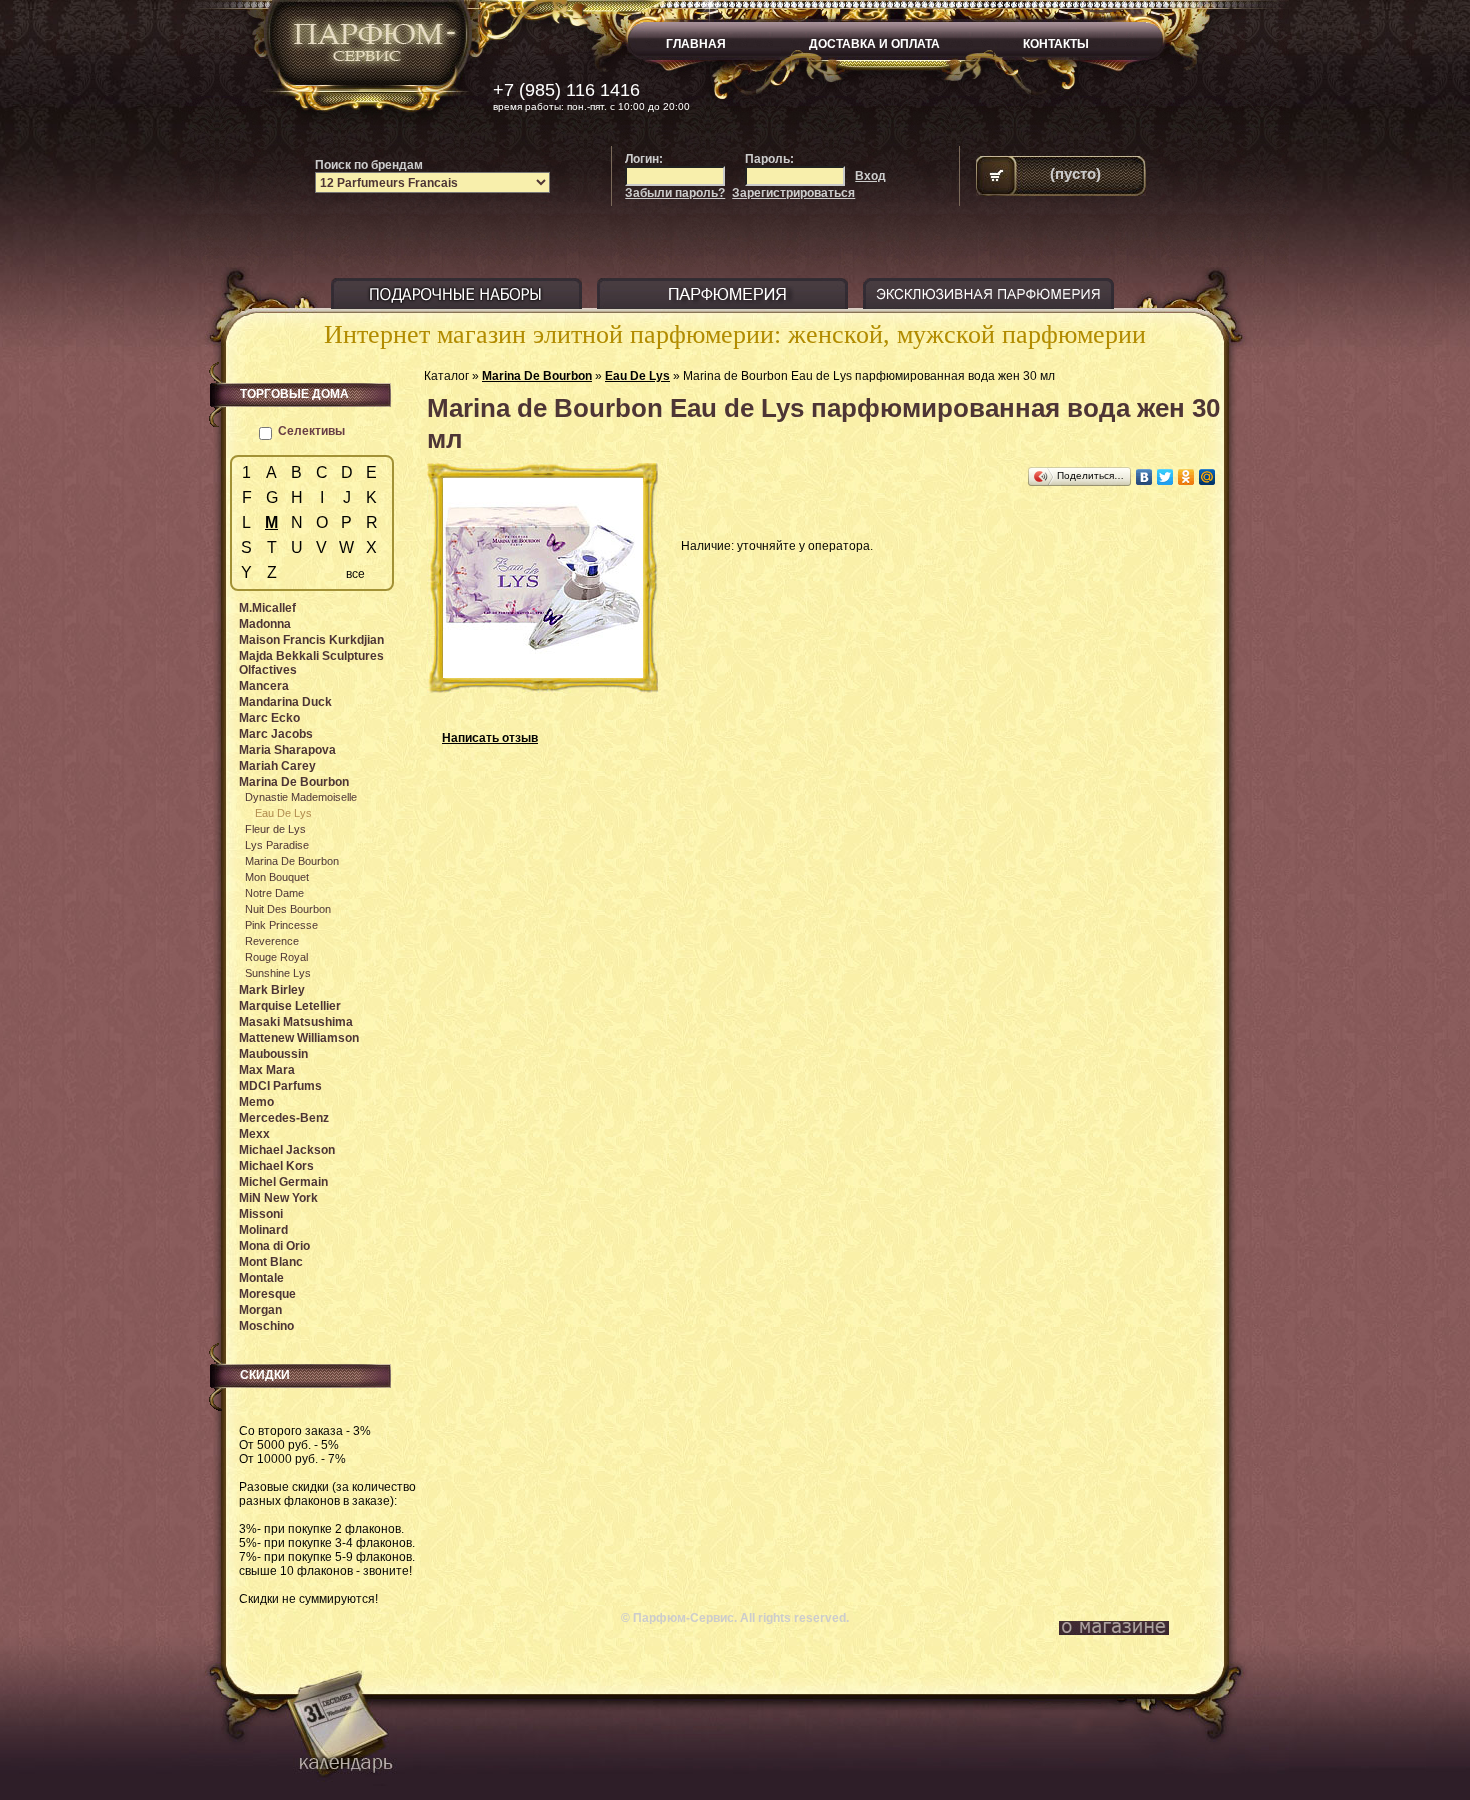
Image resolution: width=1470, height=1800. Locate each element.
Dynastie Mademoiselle (301, 797)
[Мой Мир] (1207, 477)
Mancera (264, 686)
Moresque (267, 1294)
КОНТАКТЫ (1056, 44)
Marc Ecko (269, 718)
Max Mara (267, 1070)
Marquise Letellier (290, 1006)
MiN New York (278, 1198)
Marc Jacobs (276, 734)
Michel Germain (283, 1182)
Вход (870, 176)
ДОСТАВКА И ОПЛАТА (874, 44)
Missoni (261, 1214)
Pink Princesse (281, 925)
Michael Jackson (287, 1150)
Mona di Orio (274, 1246)
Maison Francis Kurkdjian (311, 640)
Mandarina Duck (285, 702)
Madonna (265, 624)
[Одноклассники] (1186, 477)
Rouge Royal (276, 957)
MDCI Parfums (280, 1086)
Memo (256, 1102)
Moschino (266, 1326)
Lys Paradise (277, 845)
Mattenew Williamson (299, 1038)
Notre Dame (274, 893)
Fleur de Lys (275, 829)
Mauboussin (273, 1054)
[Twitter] (1165, 477)
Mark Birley (272, 990)
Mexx (254, 1134)
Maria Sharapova (287, 750)
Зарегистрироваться (793, 193)
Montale (261, 1278)
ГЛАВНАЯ (696, 44)
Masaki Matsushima (296, 1022)
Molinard (263, 1230)
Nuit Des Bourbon (288, 909)
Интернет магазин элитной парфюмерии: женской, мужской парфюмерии (735, 334)
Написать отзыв (490, 738)
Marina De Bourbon (537, 376)
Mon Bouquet (277, 877)
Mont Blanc (271, 1262)
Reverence (272, 941)
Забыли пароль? (675, 193)
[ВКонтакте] (1144, 477)
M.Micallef (267, 608)
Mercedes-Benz (284, 1118)
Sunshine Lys (278, 973)
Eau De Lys (637, 376)
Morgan (260, 1310)
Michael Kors (276, 1166)
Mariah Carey (277, 766)
